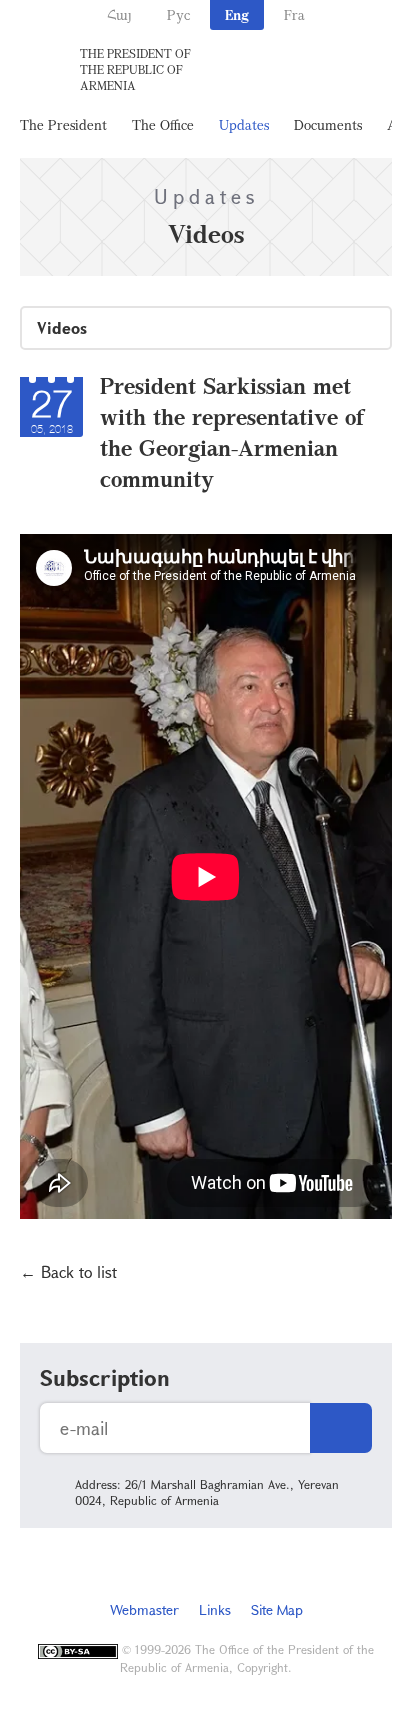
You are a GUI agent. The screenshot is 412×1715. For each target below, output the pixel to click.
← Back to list (68, 1271)
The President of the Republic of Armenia (135, 69)
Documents (328, 124)
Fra (294, 14)
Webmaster (144, 1609)
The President (63, 124)
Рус (178, 14)
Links (215, 1609)
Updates (244, 124)
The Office (163, 124)
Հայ (119, 14)
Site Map (277, 1609)
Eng (237, 14)
